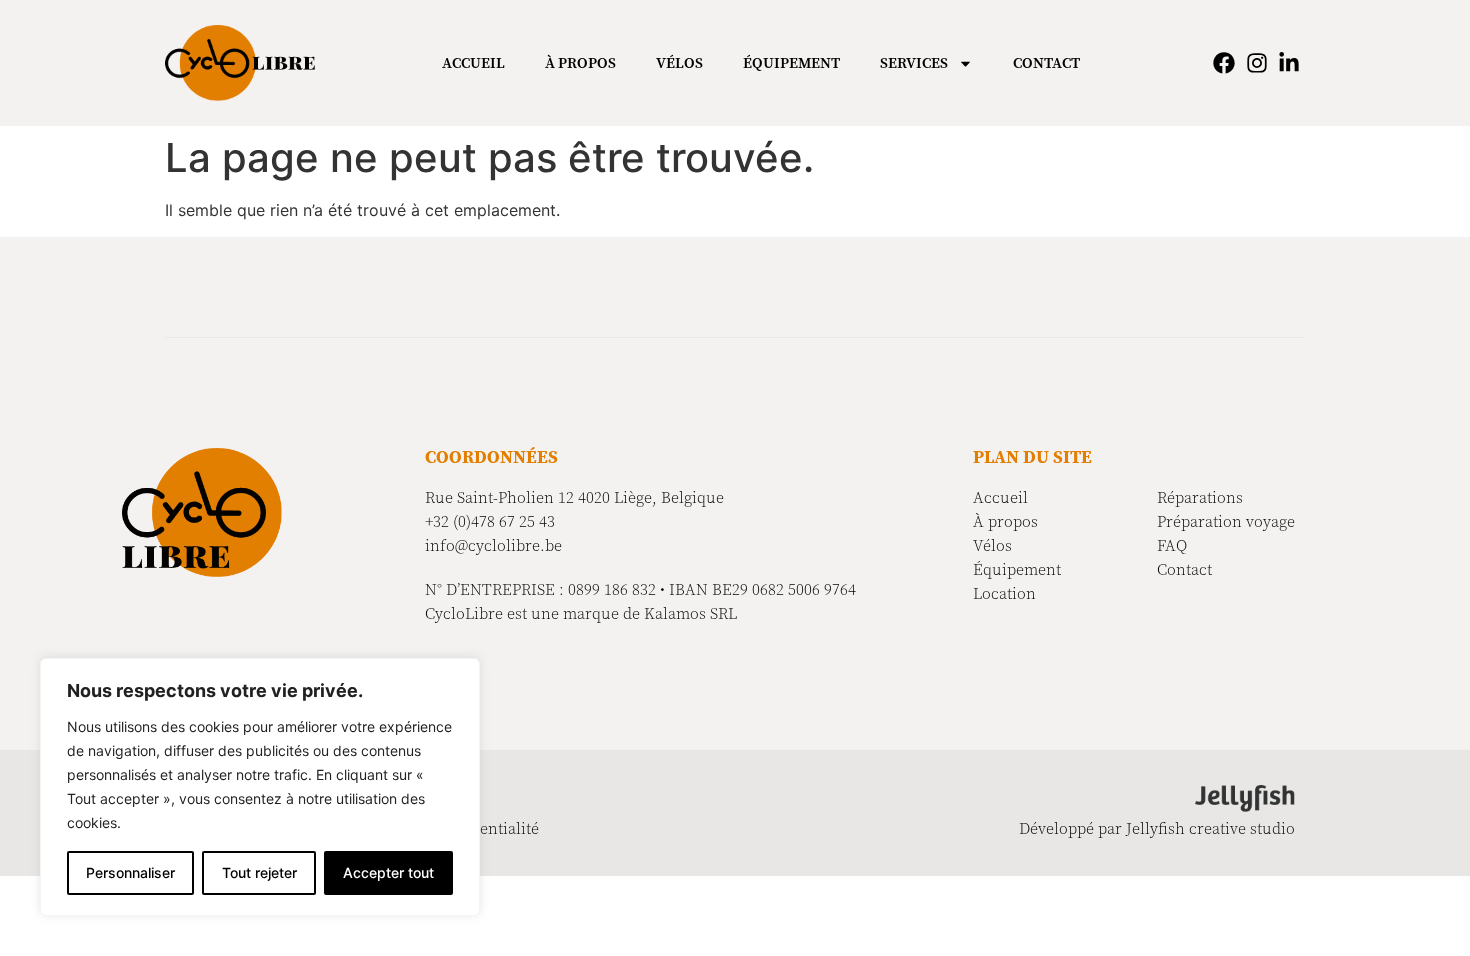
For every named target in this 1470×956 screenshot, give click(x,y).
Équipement (791, 63)
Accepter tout (388, 872)
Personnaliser (130, 872)
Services (914, 63)
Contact (1046, 63)
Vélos (679, 63)
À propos (580, 63)
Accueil (473, 63)
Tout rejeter (259, 872)
